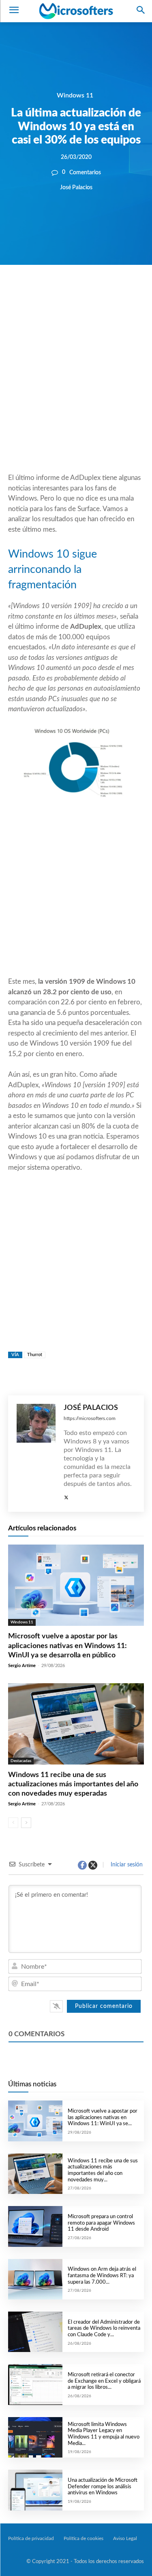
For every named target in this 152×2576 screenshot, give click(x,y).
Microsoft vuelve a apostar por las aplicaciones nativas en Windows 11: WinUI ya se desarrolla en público (67, 1646)
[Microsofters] (76, 11)
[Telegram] (126, 292)
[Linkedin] (107, 292)
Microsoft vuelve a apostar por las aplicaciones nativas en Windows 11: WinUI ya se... (103, 2117)
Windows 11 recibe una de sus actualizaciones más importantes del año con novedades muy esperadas (73, 1785)
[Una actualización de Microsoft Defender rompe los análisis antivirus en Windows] (35, 2490)
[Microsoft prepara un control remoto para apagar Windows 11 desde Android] (35, 2226)
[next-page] (26, 1823)
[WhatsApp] (89, 292)
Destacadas (21, 1761)
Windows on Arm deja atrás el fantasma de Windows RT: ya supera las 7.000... (102, 2276)
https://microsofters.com (90, 1418)
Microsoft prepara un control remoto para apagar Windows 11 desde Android (101, 2223)
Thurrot (35, 1355)
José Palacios (76, 187)
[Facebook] (51, 292)
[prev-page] (13, 1823)
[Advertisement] (76, 388)
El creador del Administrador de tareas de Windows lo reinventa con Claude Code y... (104, 2329)
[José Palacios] (36, 1454)
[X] (70, 292)
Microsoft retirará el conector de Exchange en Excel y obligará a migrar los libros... (104, 2381)
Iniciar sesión (126, 1865)
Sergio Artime (22, 1666)
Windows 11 (75, 95)
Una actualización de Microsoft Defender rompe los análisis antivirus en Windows (103, 2487)
